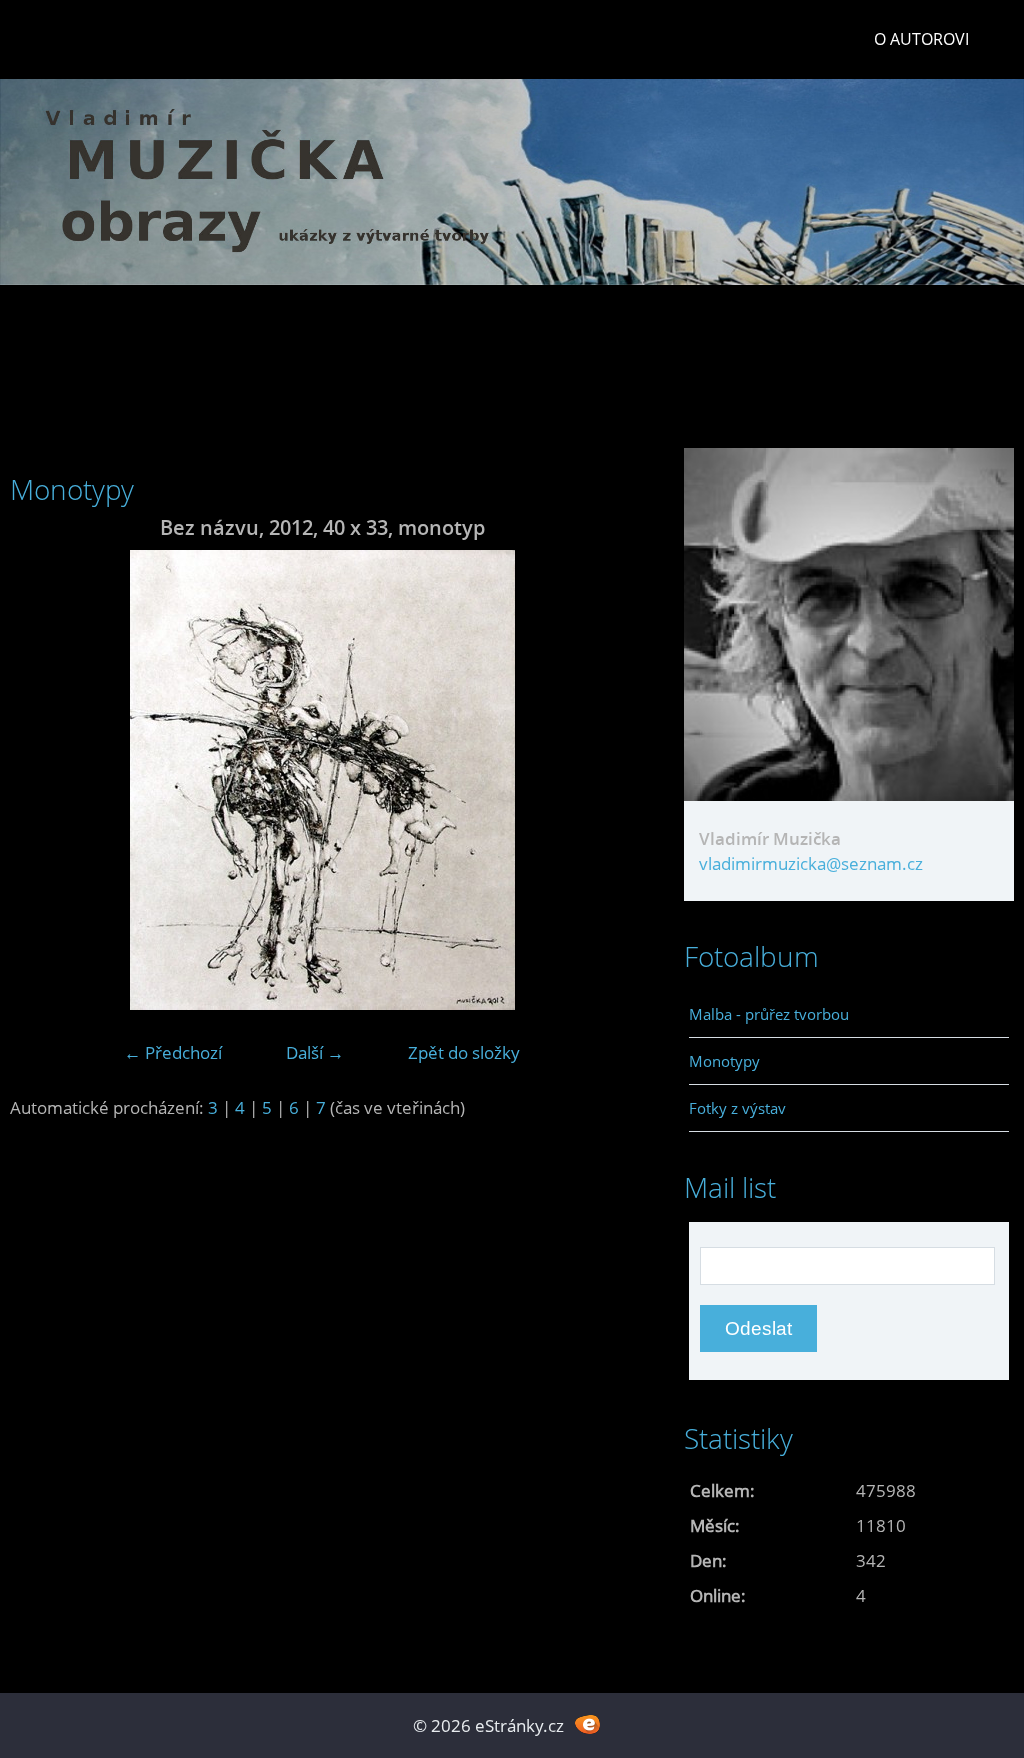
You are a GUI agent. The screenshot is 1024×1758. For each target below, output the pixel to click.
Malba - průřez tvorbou (769, 1014)
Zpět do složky (464, 1052)
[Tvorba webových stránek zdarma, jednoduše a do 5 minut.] (587, 1723)
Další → (315, 1052)
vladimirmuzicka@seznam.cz (811, 863)
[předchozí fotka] (42, 780)
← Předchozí (173, 1052)
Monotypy (724, 1061)
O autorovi (921, 39)
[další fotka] (601, 780)
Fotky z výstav (737, 1108)
